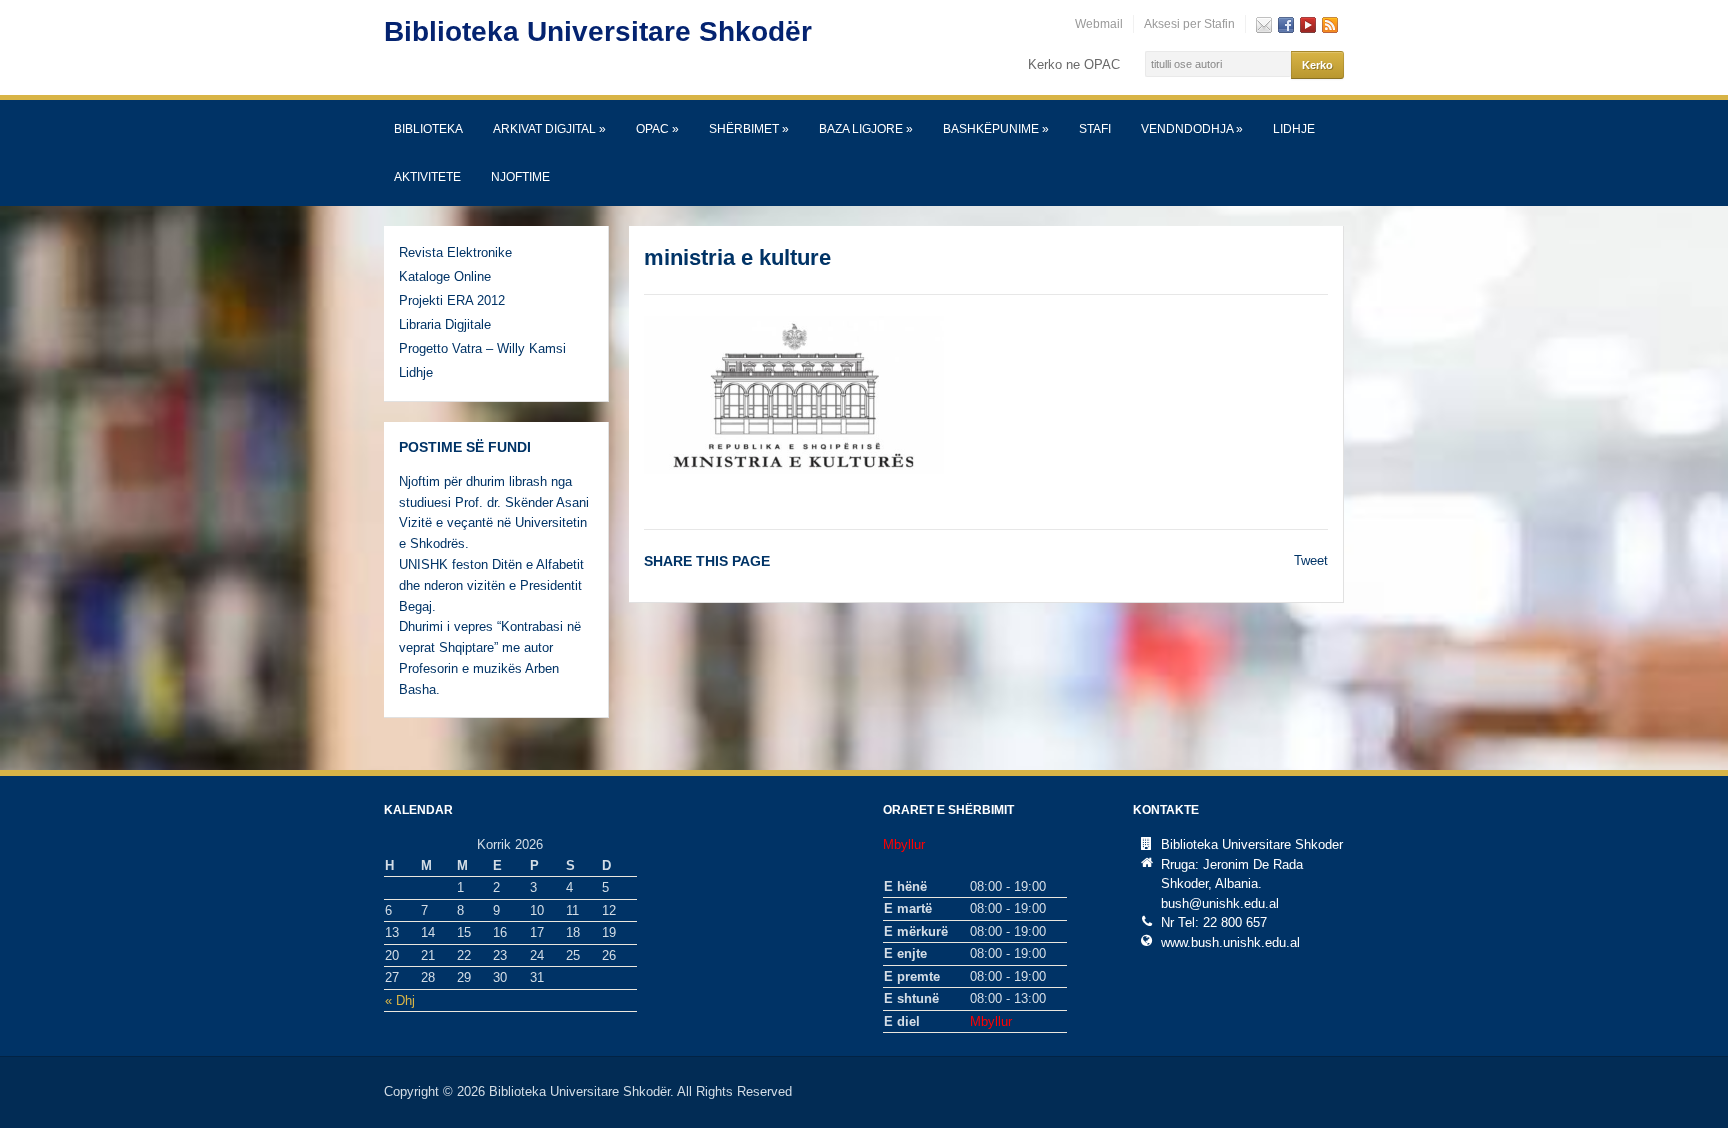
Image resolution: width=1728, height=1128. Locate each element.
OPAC (657, 129)
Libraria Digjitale (445, 324)
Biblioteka (428, 129)
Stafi (1095, 129)
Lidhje (1294, 129)
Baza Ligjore (866, 129)
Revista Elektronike (455, 252)
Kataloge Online (445, 276)
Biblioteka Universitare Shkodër (598, 31)
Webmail (1099, 24)
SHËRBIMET (749, 129)
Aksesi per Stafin (1189, 24)
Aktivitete (427, 177)
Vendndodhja (1192, 129)
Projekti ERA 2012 (452, 300)
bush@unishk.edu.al (1220, 903)
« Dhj (400, 1000)
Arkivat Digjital (549, 129)
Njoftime (520, 177)
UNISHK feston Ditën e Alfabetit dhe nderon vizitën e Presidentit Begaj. (491, 585)
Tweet (1311, 560)
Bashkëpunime (996, 129)
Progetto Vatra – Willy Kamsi (482, 348)
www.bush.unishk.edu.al (1230, 942)
